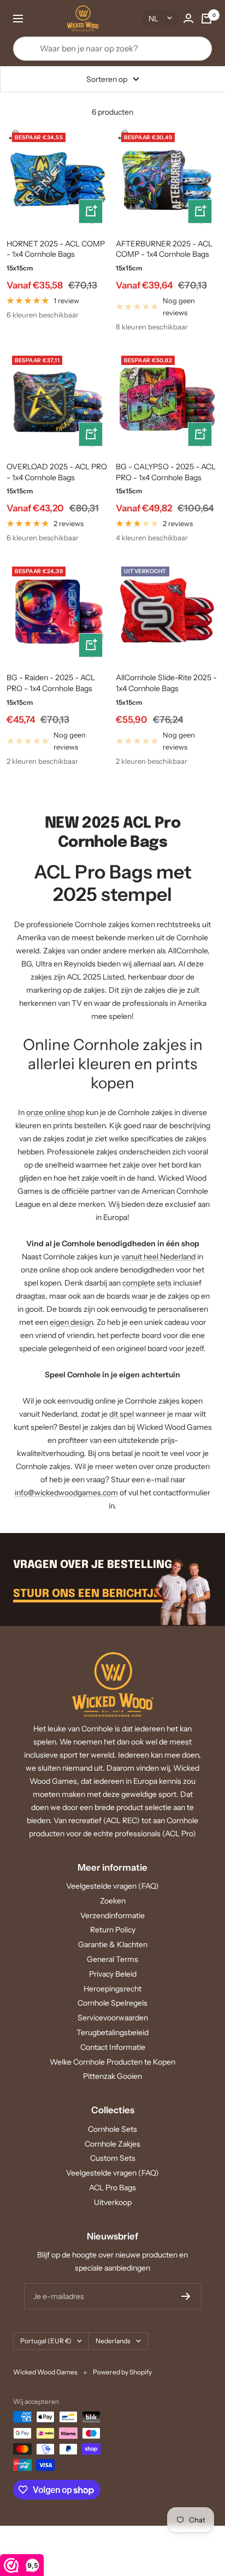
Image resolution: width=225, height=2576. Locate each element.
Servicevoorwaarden (113, 2018)
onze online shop (55, 1112)
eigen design (71, 1322)
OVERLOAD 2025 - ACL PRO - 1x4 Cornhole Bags (57, 472)
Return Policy (113, 1930)
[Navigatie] (18, 19)
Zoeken (113, 1901)
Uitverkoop (113, 2202)
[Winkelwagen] (206, 19)
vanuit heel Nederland (158, 1257)
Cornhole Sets (112, 2129)
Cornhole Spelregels (112, 2003)
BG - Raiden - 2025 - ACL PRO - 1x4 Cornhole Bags (51, 683)
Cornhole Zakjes (112, 2144)
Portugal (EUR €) (46, 2341)
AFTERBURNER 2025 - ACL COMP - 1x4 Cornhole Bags (164, 249)
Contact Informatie (113, 2047)
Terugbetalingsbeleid (112, 2032)
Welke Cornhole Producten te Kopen (112, 2062)
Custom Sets (113, 2158)
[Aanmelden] (186, 2296)
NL (153, 19)
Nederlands (113, 2341)
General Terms (112, 1959)
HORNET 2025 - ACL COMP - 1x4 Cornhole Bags (56, 249)
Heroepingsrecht (112, 1989)
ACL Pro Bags (112, 2188)
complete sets (147, 1283)
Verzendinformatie (112, 1915)
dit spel (122, 1414)
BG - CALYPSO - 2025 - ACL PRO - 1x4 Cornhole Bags (166, 472)
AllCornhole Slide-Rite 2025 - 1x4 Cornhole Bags (166, 683)
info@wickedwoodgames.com (66, 1493)
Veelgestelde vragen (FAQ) (112, 1886)
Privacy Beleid (113, 1974)
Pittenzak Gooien (112, 2076)
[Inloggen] (188, 18)
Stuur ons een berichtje (88, 1594)
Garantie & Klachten (113, 1944)
